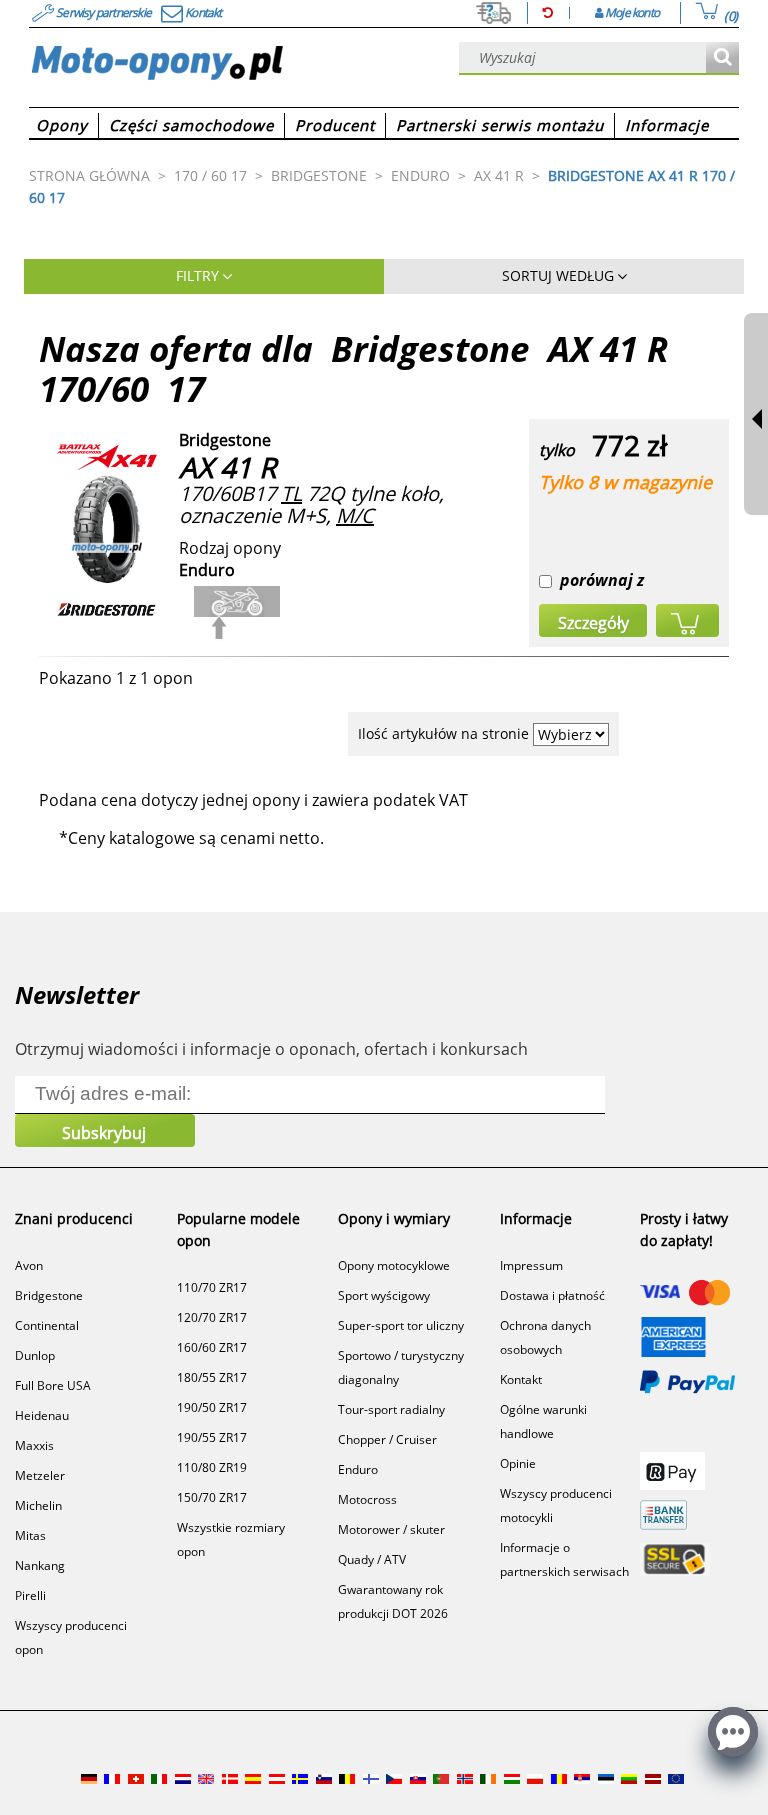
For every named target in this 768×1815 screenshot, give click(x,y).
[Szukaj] (722, 58)
